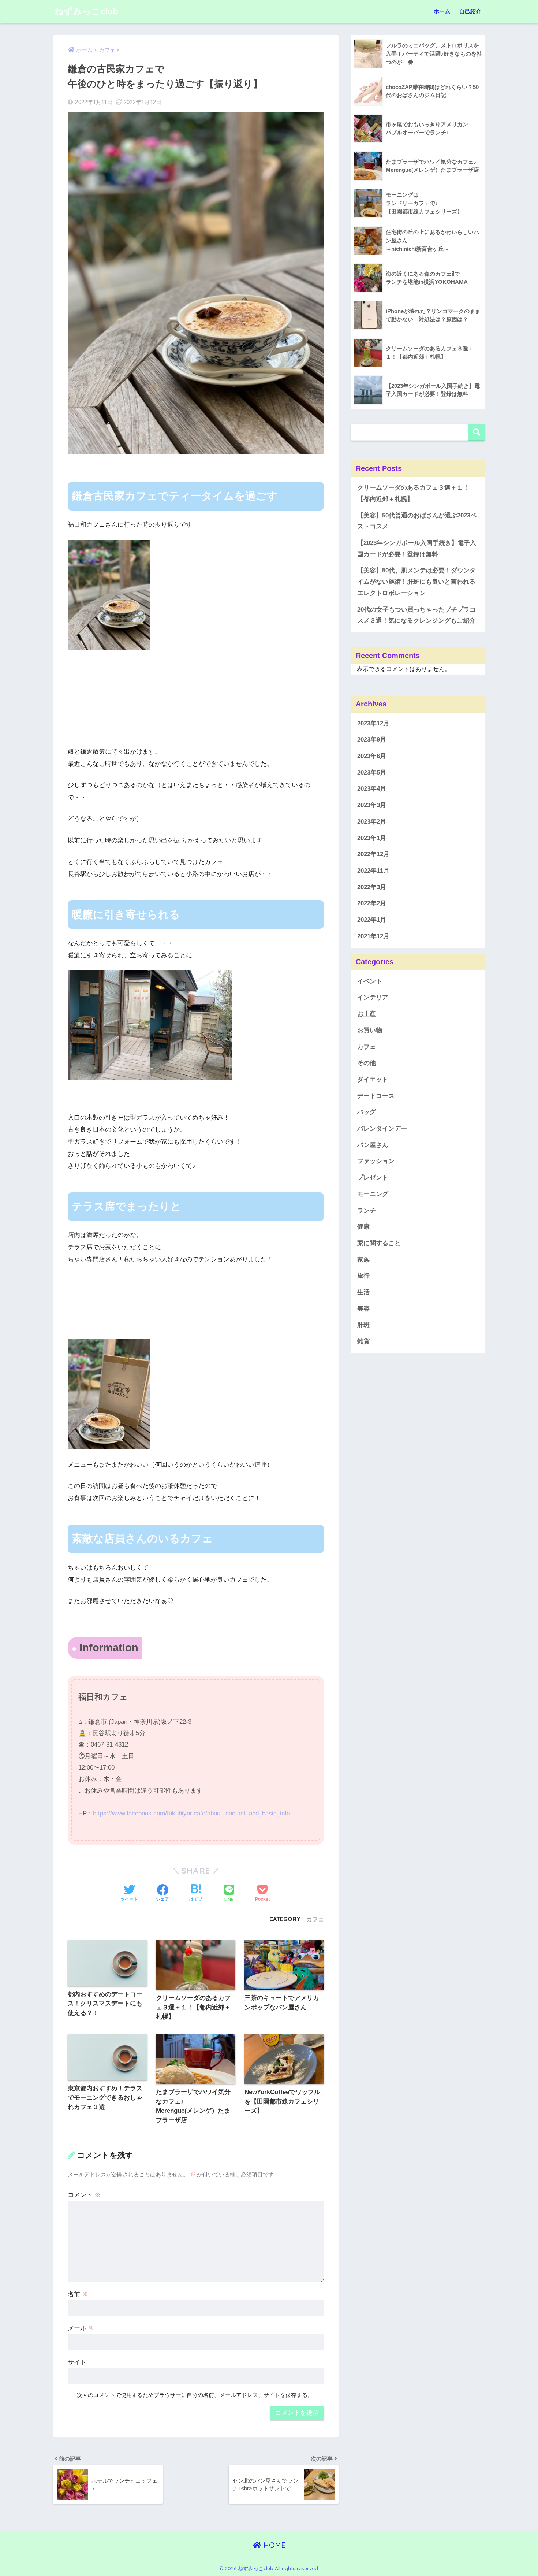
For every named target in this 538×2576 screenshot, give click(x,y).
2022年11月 (373, 871)
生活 (363, 1292)
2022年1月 (372, 920)
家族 (363, 1260)
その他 (367, 1063)
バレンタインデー (382, 1129)
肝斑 (363, 1325)
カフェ (315, 1919)
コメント (84, 2195)
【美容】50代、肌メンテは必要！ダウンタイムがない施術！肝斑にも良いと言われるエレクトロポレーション (416, 582)
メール (81, 2328)
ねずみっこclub (87, 11)
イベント (370, 981)
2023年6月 (372, 756)
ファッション (376, 1161)
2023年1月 (372, 838)
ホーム (442, 11)
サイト (77, 2362)
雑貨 (363, 1342)
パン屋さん (373, 1145)
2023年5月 (372, 773)
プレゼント (373, 1178)
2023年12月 (373, 723)
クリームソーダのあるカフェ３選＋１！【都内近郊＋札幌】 (413, 493)
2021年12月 (373, 936)
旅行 (363, 1276)
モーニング (373, 1194)
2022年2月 (372, 904)
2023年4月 (372, 789)
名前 (78, 2294)
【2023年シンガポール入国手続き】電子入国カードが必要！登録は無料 (417, 549)
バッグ (367, 1112)
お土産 (367, 1014)
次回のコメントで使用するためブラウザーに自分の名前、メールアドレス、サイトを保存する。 (195, 2395)
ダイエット (373, 1079)
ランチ (367, 1211)
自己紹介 (470, 11)
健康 (363, 1227)
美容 (363, 1309)
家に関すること (379, 1243)
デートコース (376, 1096)
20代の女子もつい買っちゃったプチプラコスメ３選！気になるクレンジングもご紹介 (416, 615)
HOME (273, 2545)
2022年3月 (372, 887)
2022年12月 (373, 855)
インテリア (373, 998)
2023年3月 (372, 806)
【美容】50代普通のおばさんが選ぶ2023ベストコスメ (417, 521)
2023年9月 (372, 740)
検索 (477, 432)
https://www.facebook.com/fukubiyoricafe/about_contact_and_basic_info (191, 1813)
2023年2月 (372, 822)
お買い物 (370, 1030)
